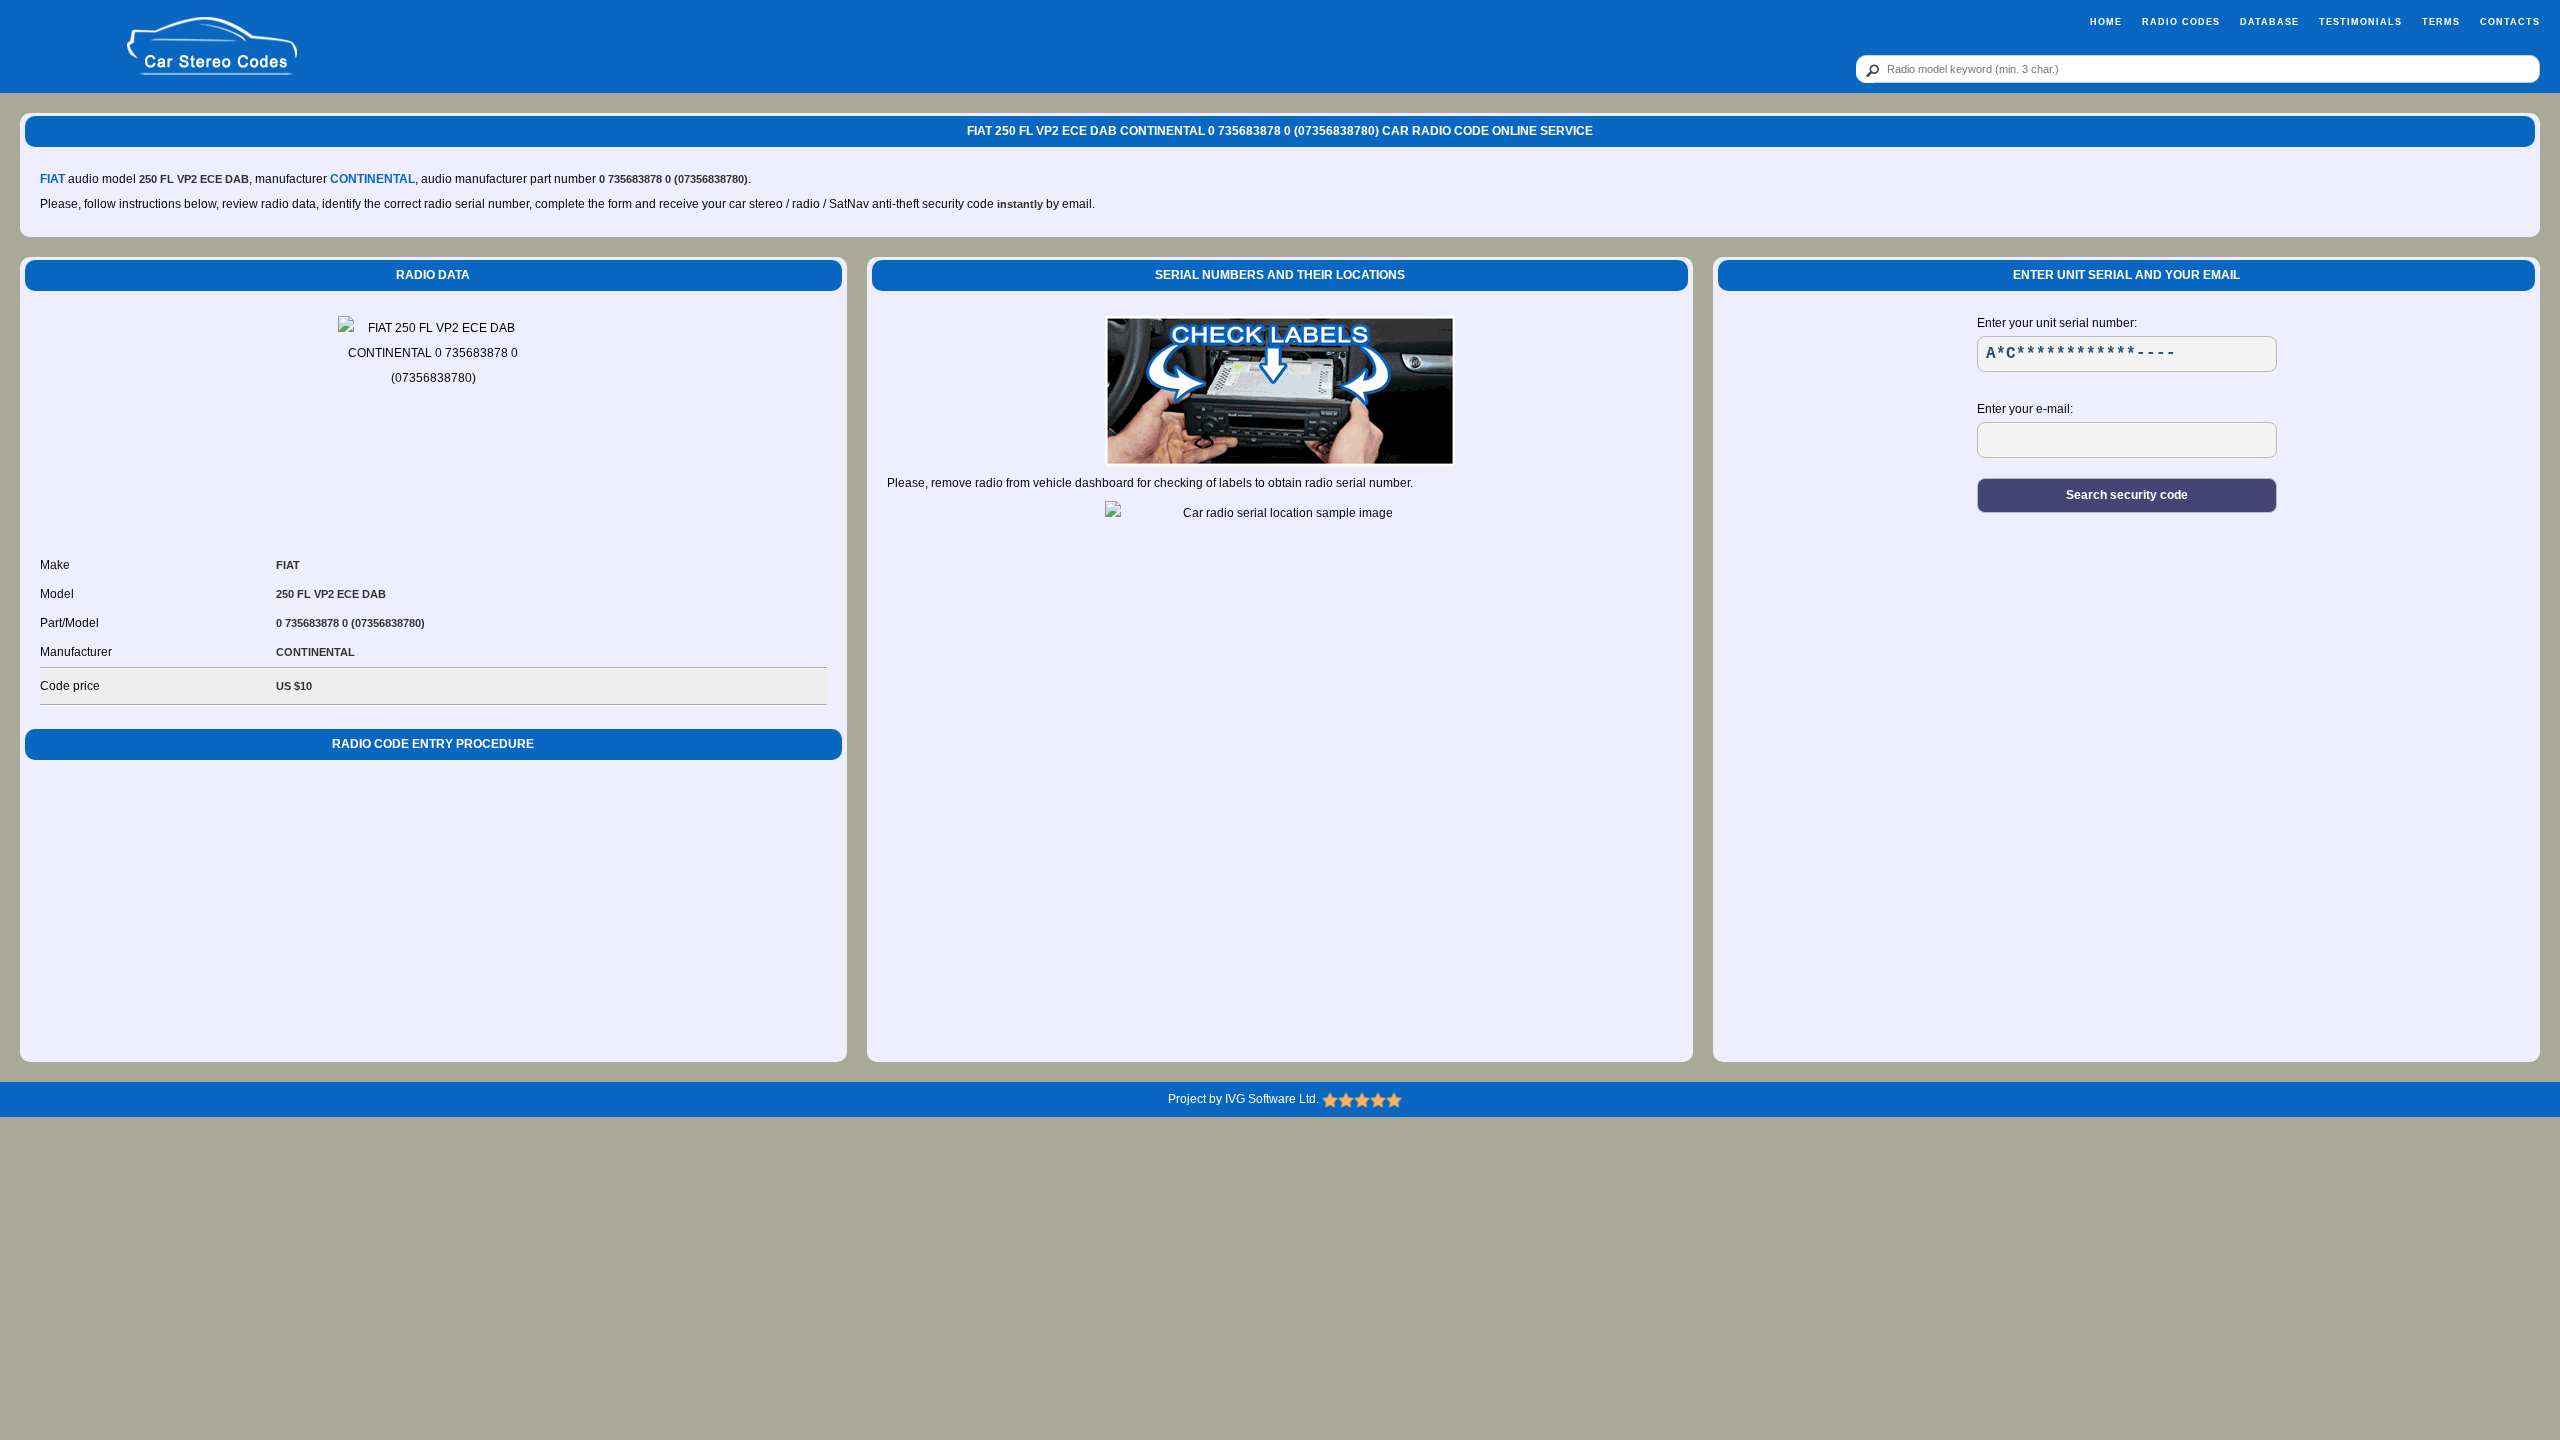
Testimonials (2360, 22)
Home (2106, 22)
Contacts (2510, 22)
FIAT (52, 179)
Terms (2441, 22)
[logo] (212, 47)
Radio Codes (2181, 22)
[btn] (1869, 70)
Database (2269, 22)
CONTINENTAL (372, 179)
